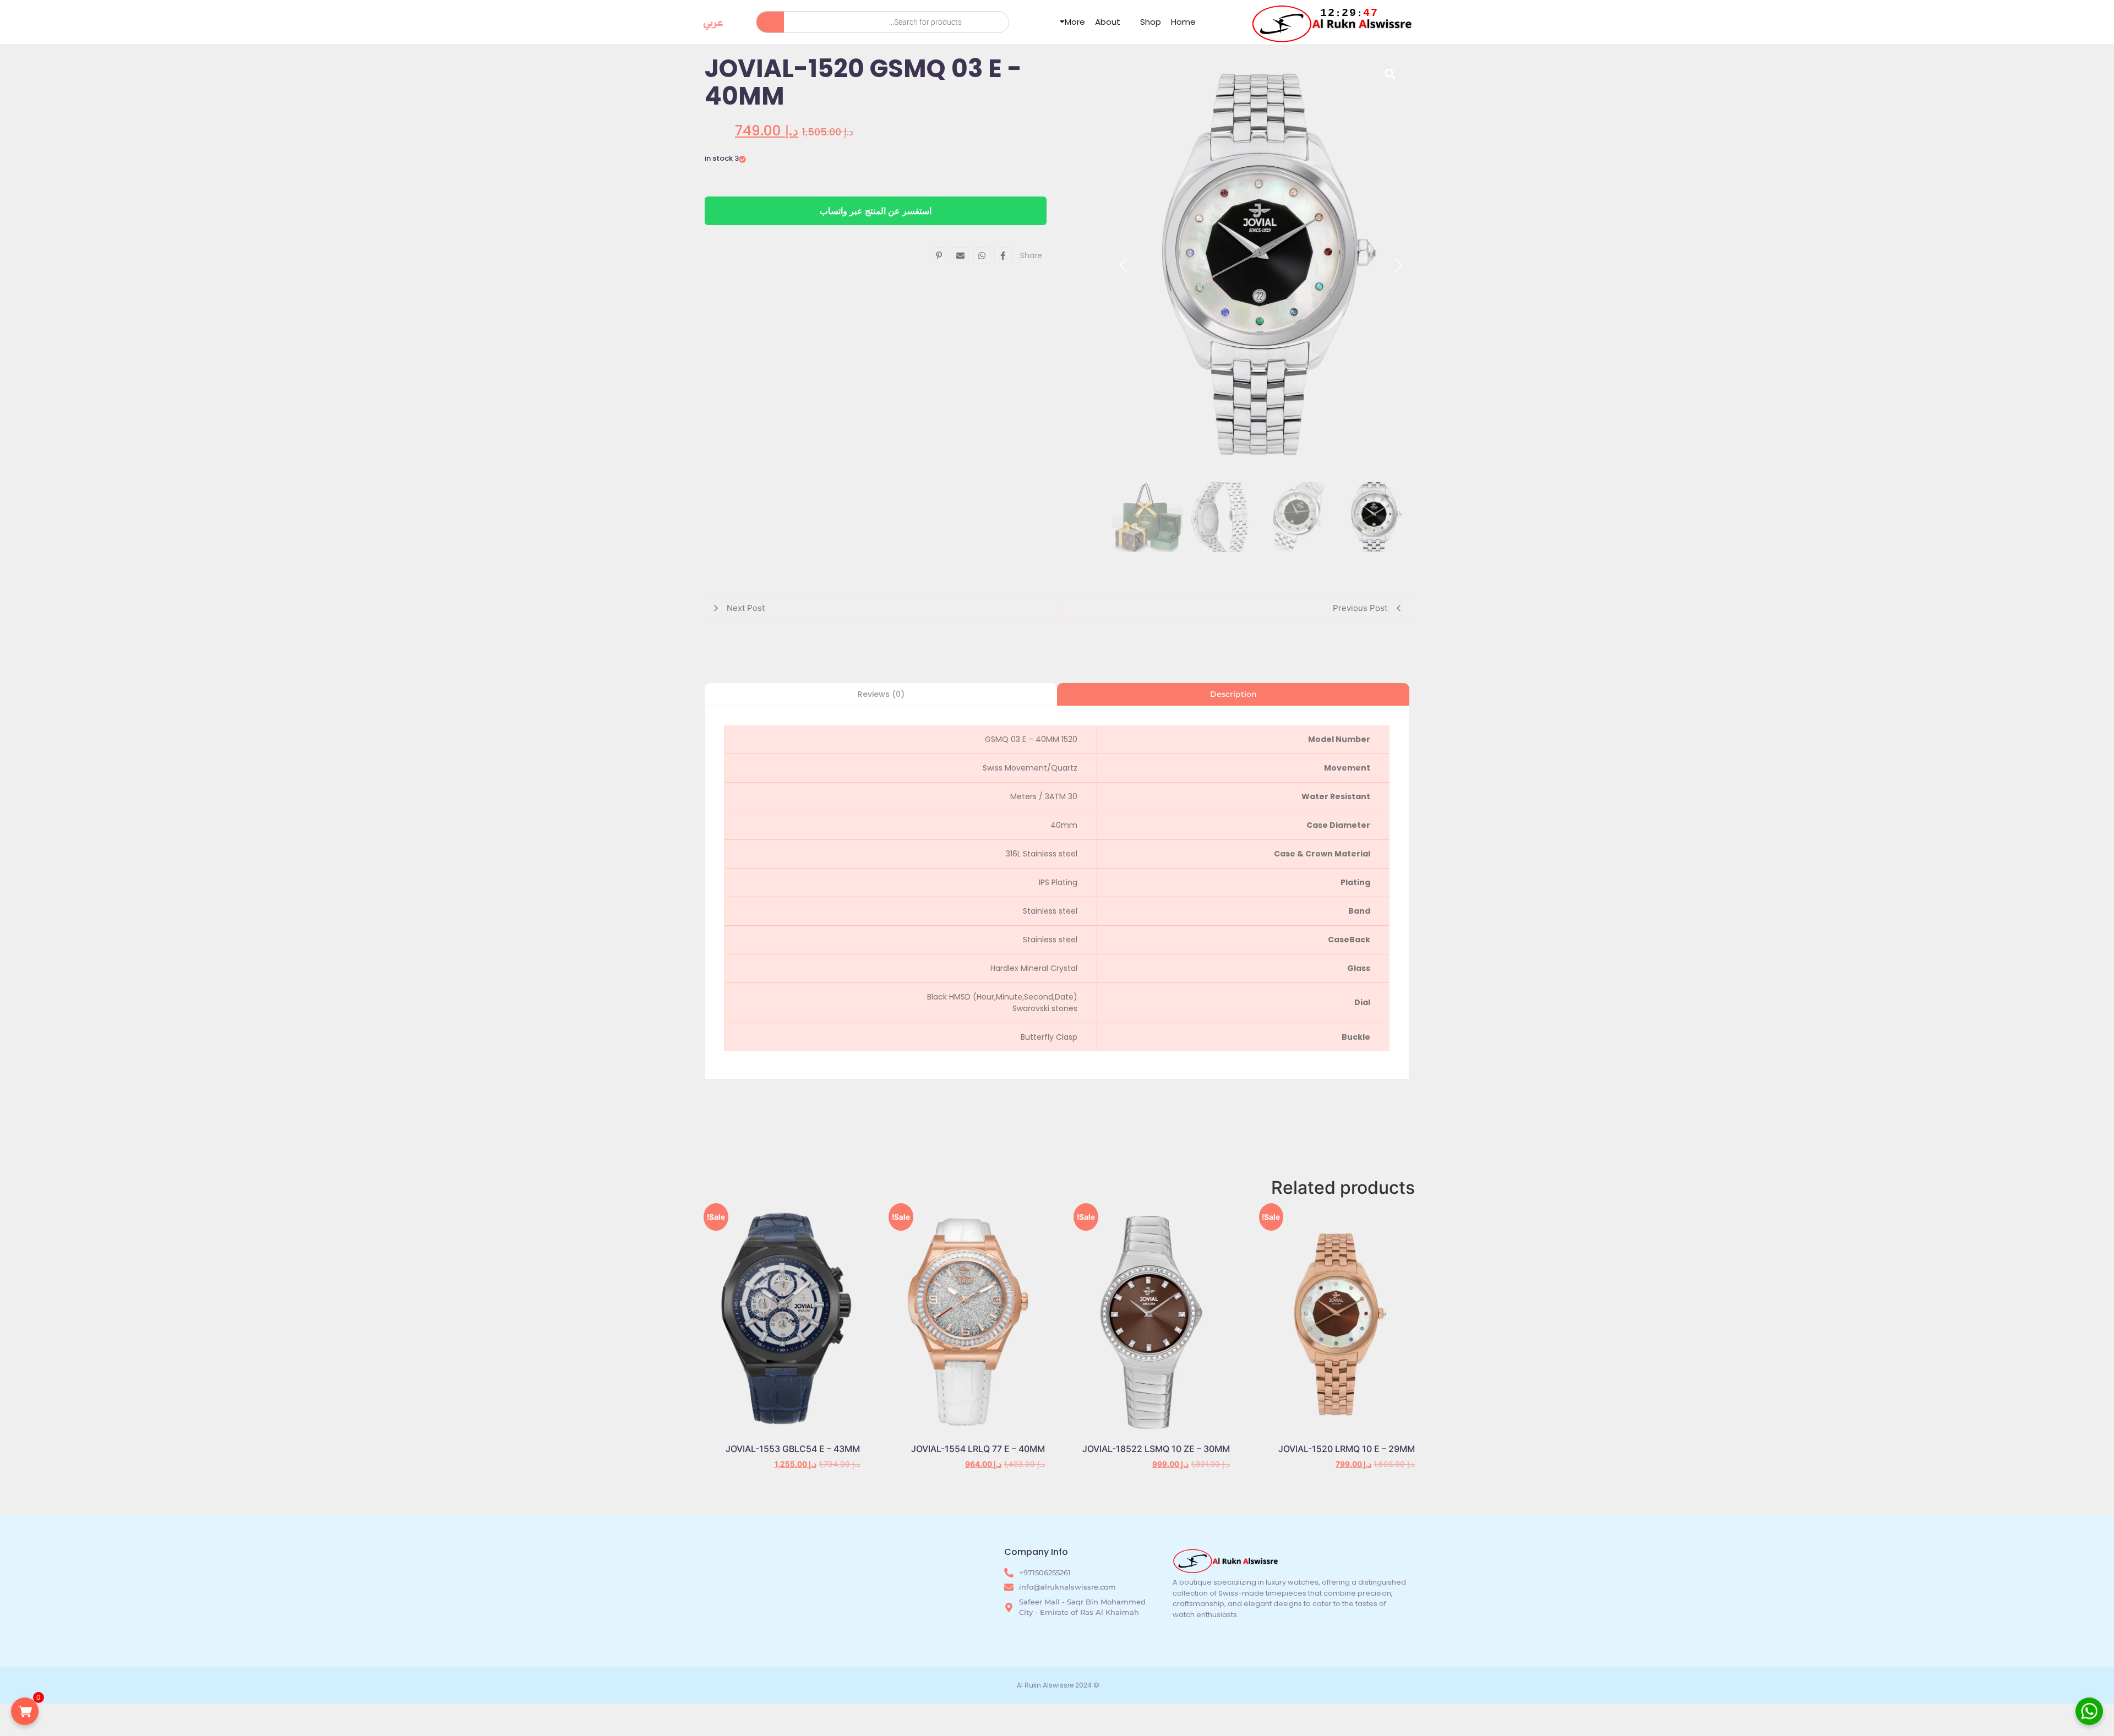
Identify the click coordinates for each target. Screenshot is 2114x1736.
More (1075, 22)
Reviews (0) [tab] (881, 694)
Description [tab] (1233, 694)
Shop (1151, 22)
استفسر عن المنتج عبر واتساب (876, 211)
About (1108, 22)
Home (1183, 22)
